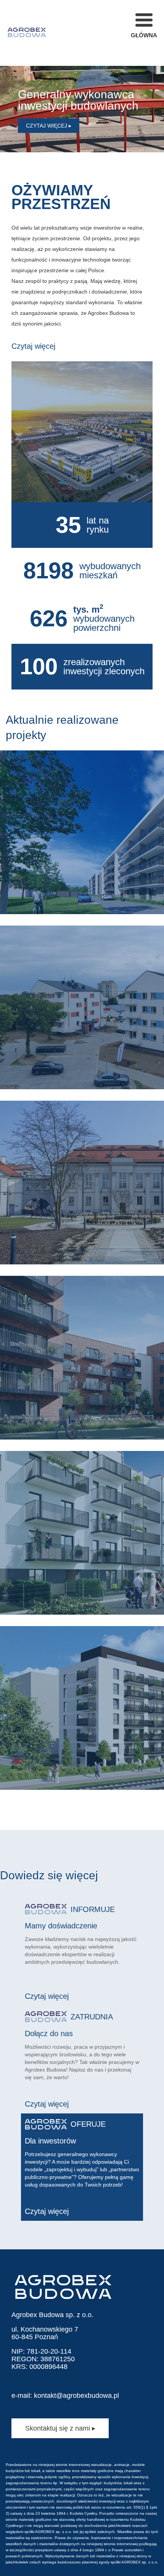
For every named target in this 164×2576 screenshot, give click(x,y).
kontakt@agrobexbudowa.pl (76, 2396)
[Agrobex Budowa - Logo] (27, 33)
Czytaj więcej (33, 346)
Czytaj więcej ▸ (49, 126)
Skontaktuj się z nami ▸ (60, 2428)
